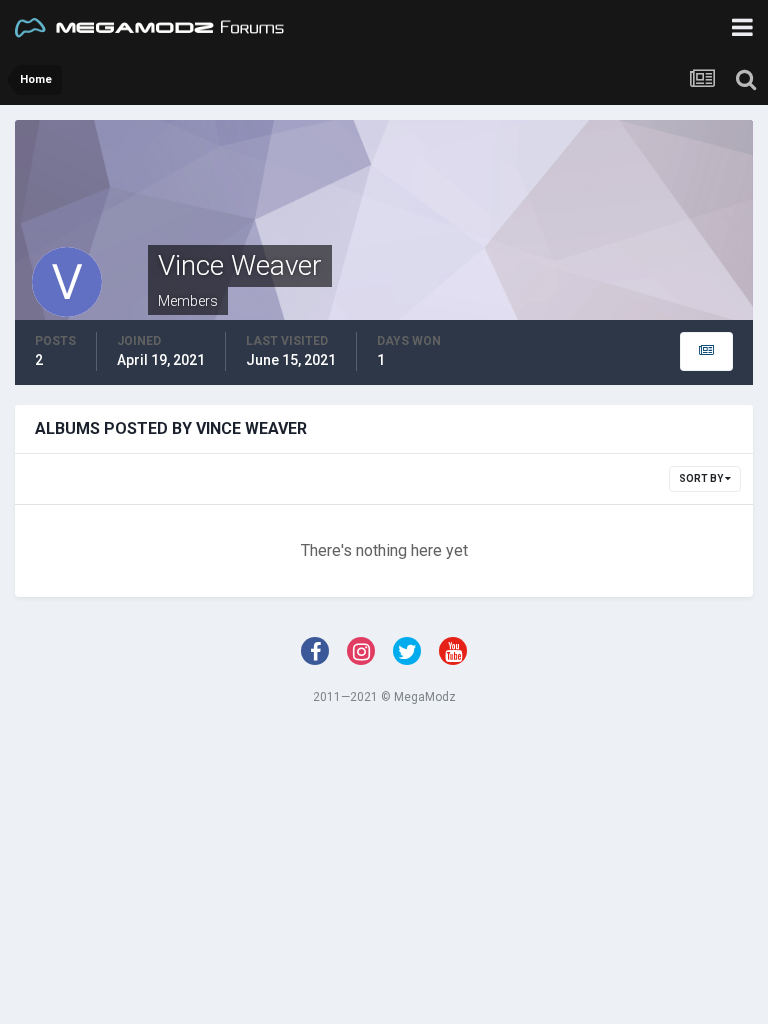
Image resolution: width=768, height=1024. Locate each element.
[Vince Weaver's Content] (706, 351)
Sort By (702, 478)
